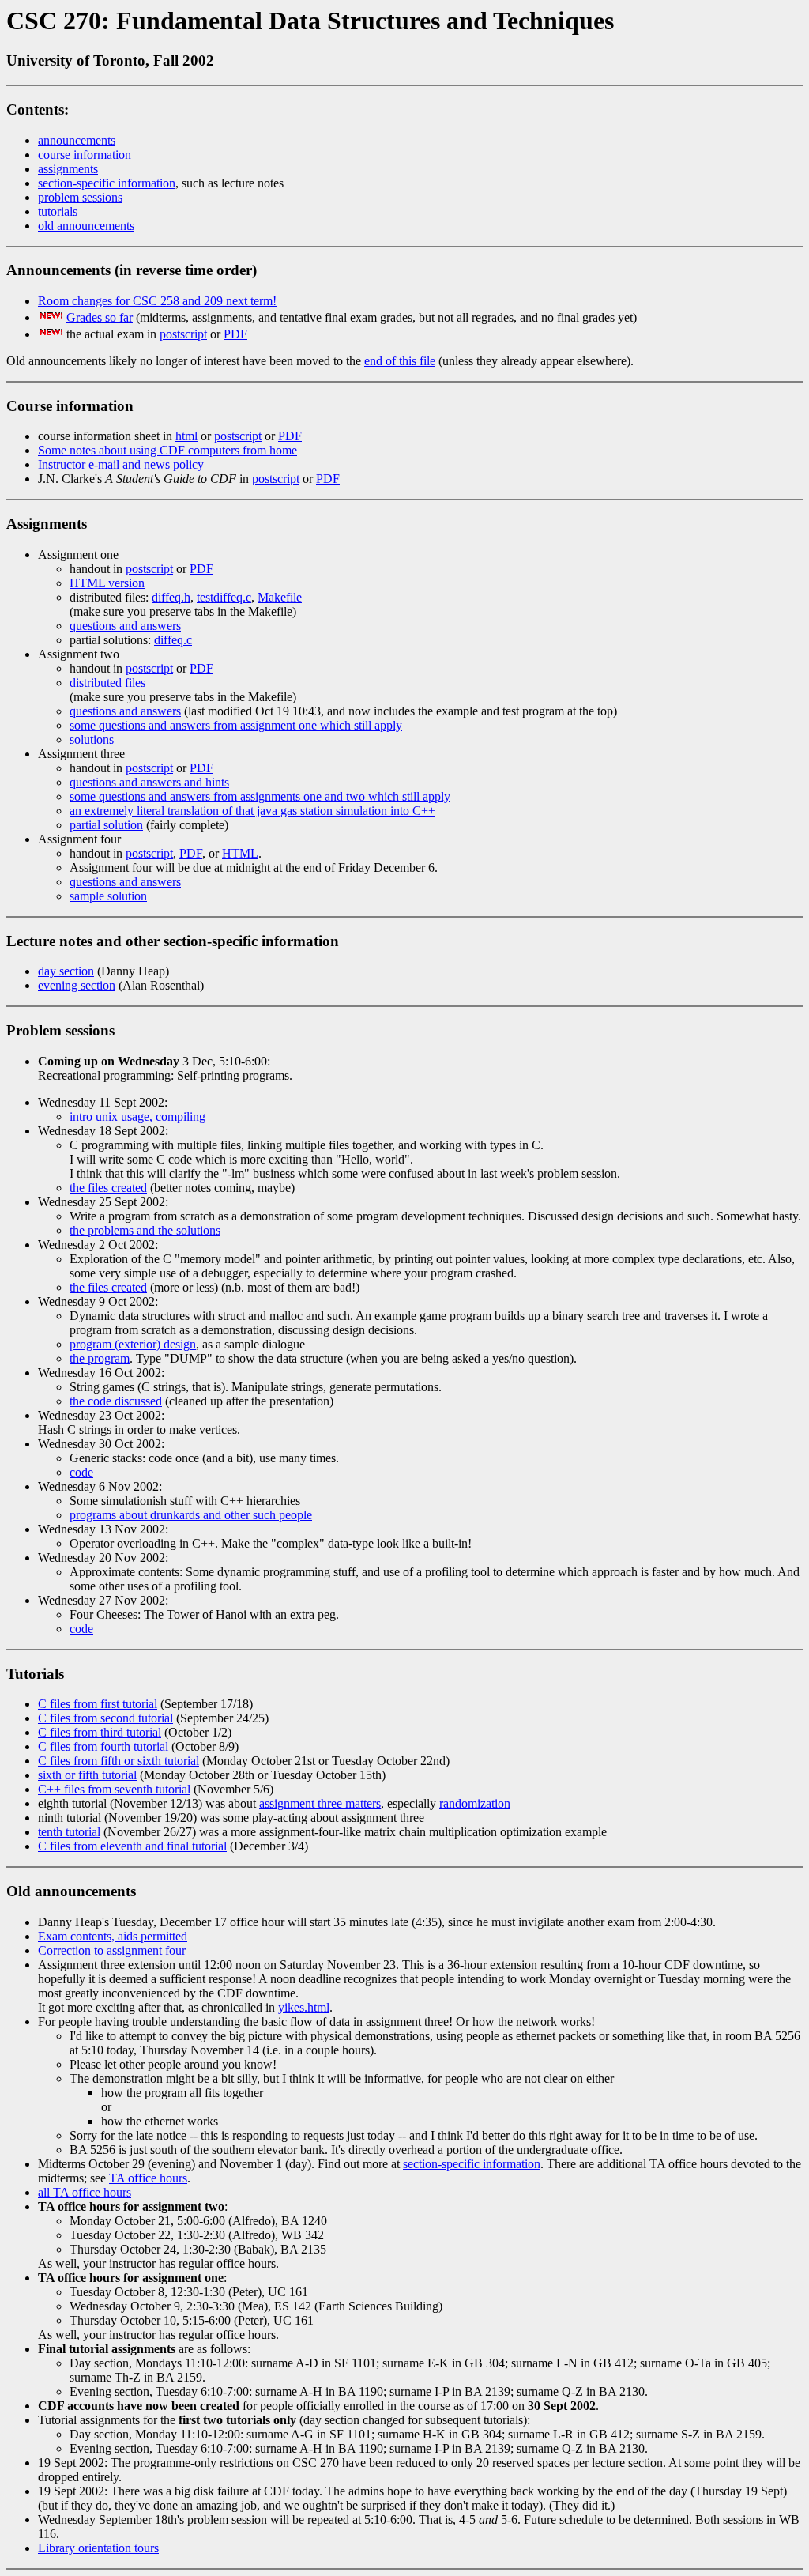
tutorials (58, 211)
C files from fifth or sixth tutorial (119, 1761)
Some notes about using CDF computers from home (167, 450)
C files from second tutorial (105, 1718)
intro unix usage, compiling (137, 1116)
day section (66, 971)
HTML (240, 853)
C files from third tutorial (100, 1732)
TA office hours (148, 2178)
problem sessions (80, 197)
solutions (92, 739)
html (186, 436)
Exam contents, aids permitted (113, 1936)
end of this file (400, 361)
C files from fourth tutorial (103, 1746)
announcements (77, 140)
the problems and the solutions (145, 1230)
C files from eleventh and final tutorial (132, 1846)
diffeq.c (173, 640)
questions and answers (125, 626)
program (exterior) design (133, 1344)
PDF (235, 334)
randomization (475, 1803)
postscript (183, 334)
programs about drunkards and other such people (191, 1515)
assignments (68, 169)
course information (85, 155)
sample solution (108, 896)
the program (100, 1358)
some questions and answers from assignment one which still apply (236, 725)
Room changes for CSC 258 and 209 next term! (157, 301)
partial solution (106, 825)
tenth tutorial (69, 1832)
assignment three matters (320, 1803)
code (81, 1472)
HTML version (107, 583)
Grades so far (100, 317)
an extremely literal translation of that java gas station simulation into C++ (252, 811)
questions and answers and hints (149, 782)
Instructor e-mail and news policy (121, 464)
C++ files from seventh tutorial (114, 1789)
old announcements (86, 226)
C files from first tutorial (98, 1704)
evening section (77, 985)
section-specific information (107, 183)
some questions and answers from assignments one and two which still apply (260, 796)
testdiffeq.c (224, 597)
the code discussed (116, 1401)
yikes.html (304, 2007)
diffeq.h (171, 597)
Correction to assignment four (112, 1950)
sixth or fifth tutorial (87, 1775)
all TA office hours (85, 2192)
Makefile (280, 597)
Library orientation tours (98, 2548)
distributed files (107, 683)
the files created (108, 1188)
